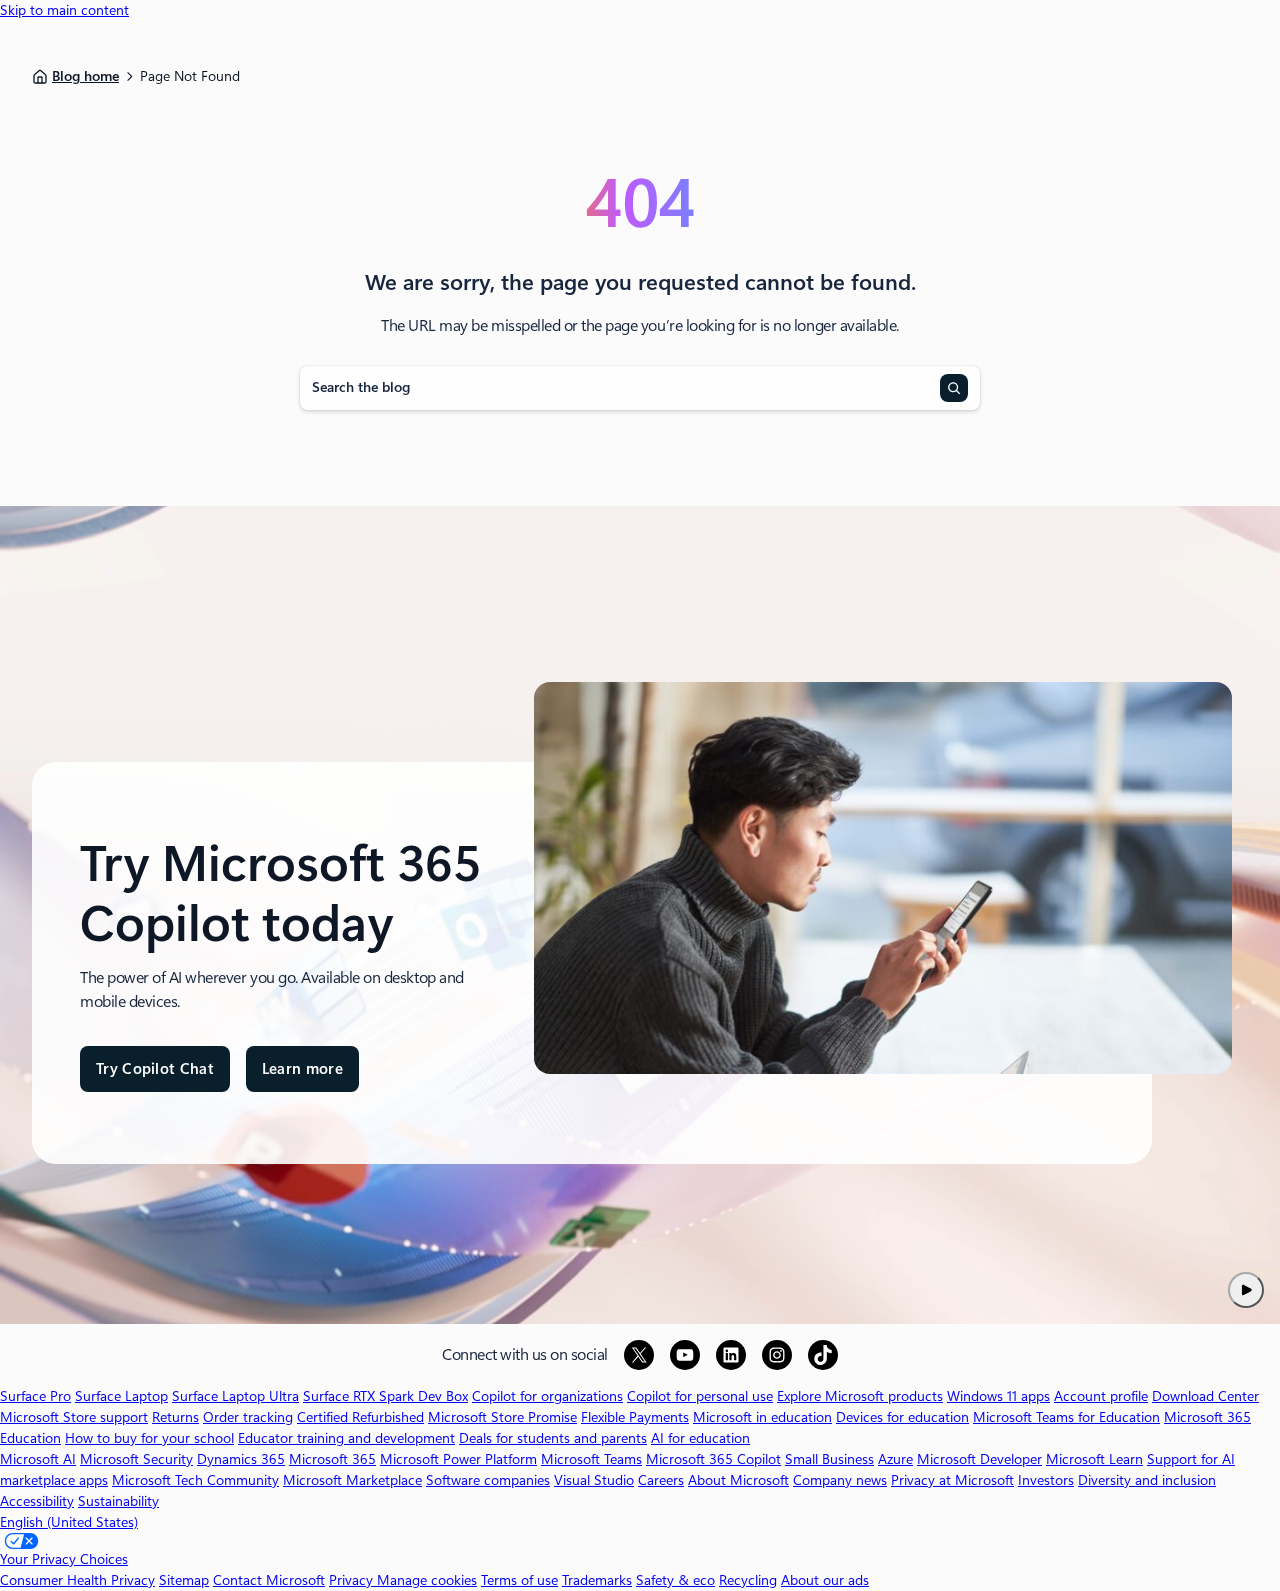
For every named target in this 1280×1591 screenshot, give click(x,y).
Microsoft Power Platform (458, 1459)
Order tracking (248, 1417)
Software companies (488, 1480)
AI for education (700, 1438)
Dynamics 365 (241, 1459)
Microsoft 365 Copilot (713, 1459)
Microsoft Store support (74, 1417)
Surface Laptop (121, 1396)
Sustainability (118, 1501)
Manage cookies (427, 1580)
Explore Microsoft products (860, 1396)
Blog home (85, 76)
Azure (895, 1459)
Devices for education (902, 1417)
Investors (1046, 1480)
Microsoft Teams (591, 1459)
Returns (175, 1417)
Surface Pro (35, 1396)
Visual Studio (594, 1480)
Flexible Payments (635, 1417)
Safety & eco (675, 1580)
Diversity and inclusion (1147, 1480)
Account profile (1101, 1396)
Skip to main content (64, 10)
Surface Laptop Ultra (235, 1396)
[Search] (954, 388)
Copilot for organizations (547, 1396)
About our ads (825, 1580)
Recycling (748, 1580)
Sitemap (184, 1580)
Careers (661, 1480)
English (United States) (69, 1522)
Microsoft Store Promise (502, 1417)
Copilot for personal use (700, 1396)
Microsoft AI (38, 1459)
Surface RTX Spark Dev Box (385, 1396)
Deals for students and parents (553, 1438)
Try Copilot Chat (155, 1069)
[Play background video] (1246, 1290)
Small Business (829, 1459)
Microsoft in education (762, 1417)
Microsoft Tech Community (195, 1480)
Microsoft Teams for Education (1066, 1417)
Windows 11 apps (998, 1396)
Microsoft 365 (332, 1459)
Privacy (353, 1580)
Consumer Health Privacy (77, 1580)
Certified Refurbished (360, 1417)
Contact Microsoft (269, 1580)
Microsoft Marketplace (352, 1480)
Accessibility (37, 1501)
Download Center (1205, 1396)
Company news (840, 1480)
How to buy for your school (149, 1438)
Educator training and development (346, 1438)
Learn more (302, 1076)
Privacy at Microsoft (952, 1480)
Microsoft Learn (1094, 1459)
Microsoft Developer (979, 1459)
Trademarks (597, 1580)
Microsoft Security (136, 1459)
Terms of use (519, 1580)
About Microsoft (738, 1480)
